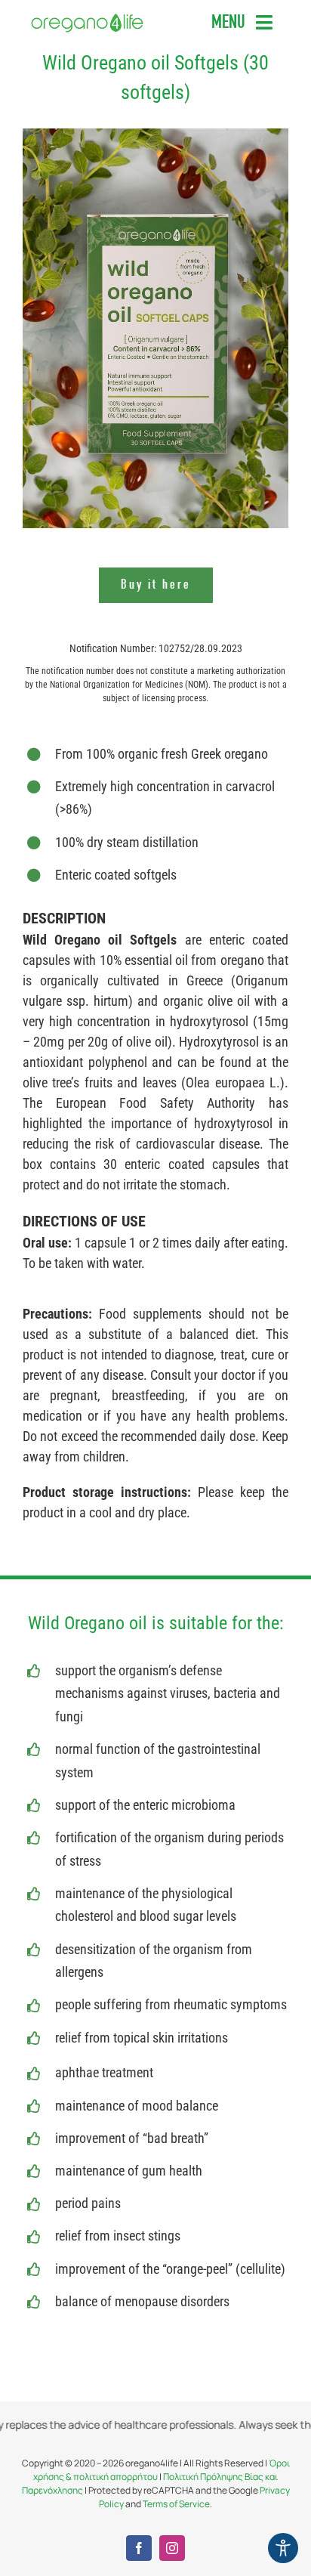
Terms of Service (176, 2504)
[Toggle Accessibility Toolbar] (283, 2548)
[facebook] (139, 2548)
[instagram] (172, 2548)
